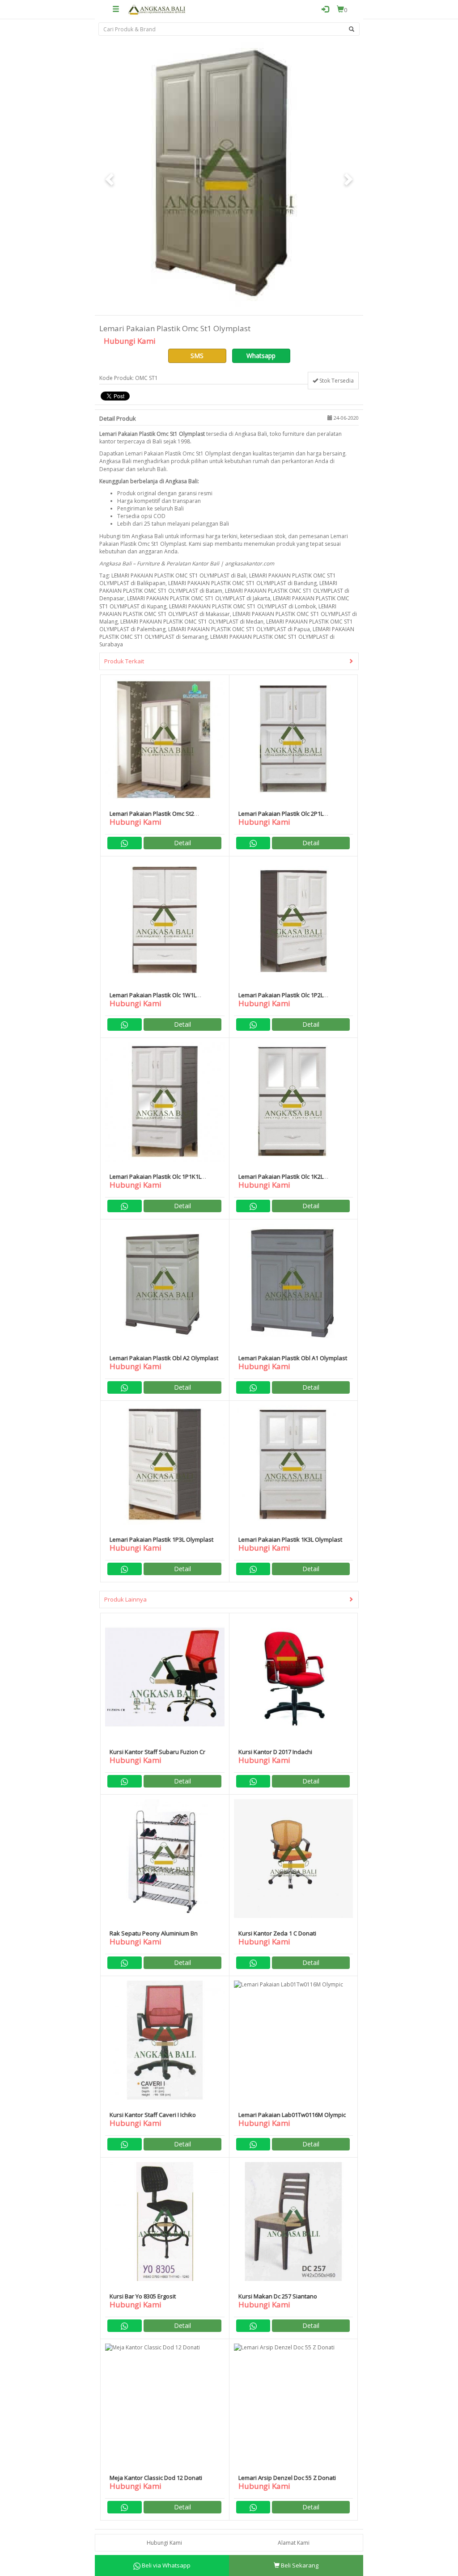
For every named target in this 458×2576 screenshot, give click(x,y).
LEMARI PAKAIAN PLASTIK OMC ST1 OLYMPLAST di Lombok (242, 606)
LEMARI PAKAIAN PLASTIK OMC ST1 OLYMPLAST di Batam (218, 587)
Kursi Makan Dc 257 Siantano (278, 2296)
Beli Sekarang (299, 2565)
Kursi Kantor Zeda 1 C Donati (277, 1933)
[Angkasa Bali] (157, 9)
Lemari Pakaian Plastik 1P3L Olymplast (161, 1539)
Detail (182, 843)
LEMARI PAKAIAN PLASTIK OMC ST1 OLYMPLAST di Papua (239, 629)
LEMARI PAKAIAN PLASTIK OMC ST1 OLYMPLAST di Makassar (218, 610)
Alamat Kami (294, 2543)
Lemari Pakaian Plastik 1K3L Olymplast (290, 1539)
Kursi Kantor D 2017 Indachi (275, 1752)
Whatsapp (261, 356)
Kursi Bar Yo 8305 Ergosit (143, 2296)
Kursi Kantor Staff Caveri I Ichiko (153, 2115)
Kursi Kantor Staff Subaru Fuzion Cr (157, 1752)
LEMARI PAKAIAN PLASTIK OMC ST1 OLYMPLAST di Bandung (242, 583)
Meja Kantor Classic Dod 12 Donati (156, 2478)
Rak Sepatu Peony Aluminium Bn (154, 1933)
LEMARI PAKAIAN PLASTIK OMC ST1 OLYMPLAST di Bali (179, 575)
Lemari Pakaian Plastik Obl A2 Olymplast (164, 1358)
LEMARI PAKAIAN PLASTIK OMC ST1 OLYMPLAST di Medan (192, 622)
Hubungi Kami (164, 2543)
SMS (197, 356)
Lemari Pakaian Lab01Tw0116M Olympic (292, 2115)
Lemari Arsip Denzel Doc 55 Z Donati (287, 2478)
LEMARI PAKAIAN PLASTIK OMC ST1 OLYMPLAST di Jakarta (199, 598)
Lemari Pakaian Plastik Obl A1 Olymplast (293, 1358)
